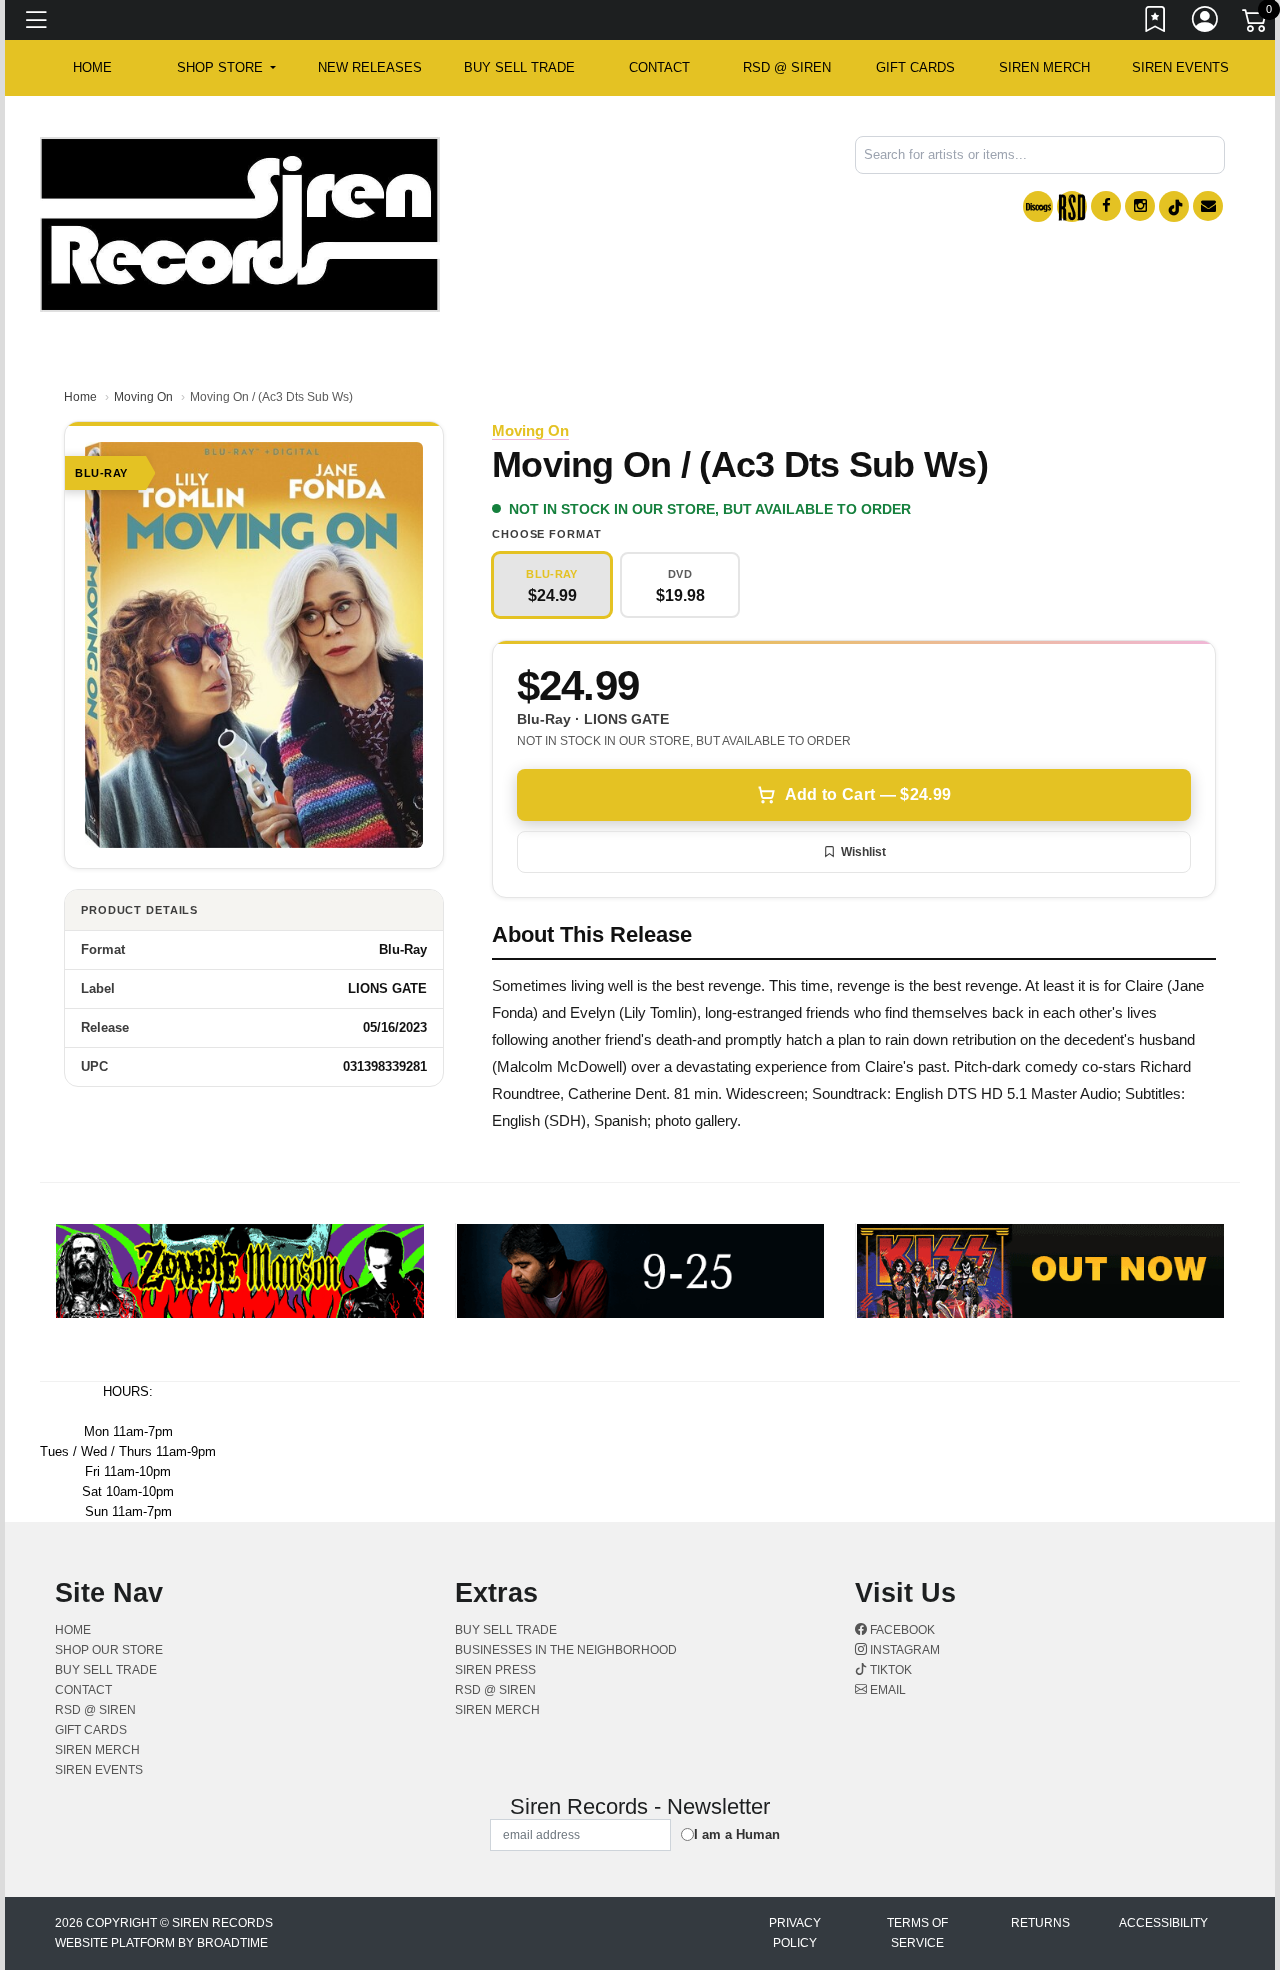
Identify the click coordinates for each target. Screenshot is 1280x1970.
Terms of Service (917, 1933)
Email (886, 1690)
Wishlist (863, 852)
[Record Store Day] (1072, 206)
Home (80, 397)
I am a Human (737, 1834)
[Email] (1208, 206)
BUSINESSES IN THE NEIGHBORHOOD (566, 1650)
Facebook (901, 1630)
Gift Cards (915, 67)
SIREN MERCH (1044, 67)
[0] (1256, 24)
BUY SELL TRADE (519, 67)
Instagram (903, 1650)
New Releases (370, 67)
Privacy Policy (795, 1933)
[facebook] (1106, 206)
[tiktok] (1174, 206)
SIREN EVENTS (1180, 67)
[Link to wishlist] (1156, 23)
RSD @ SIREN (787, 67)
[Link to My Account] (1206, 23)
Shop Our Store (109, 1650)
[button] (226, 68)
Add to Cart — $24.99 (868, 794)
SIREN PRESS (495, 1670)
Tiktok (889, 1670)
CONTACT (659, 67)
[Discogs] (1038, 206)
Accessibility (1163, 1923)
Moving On (143, 397)
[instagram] (1140, 206)
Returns (1040, 1923)
